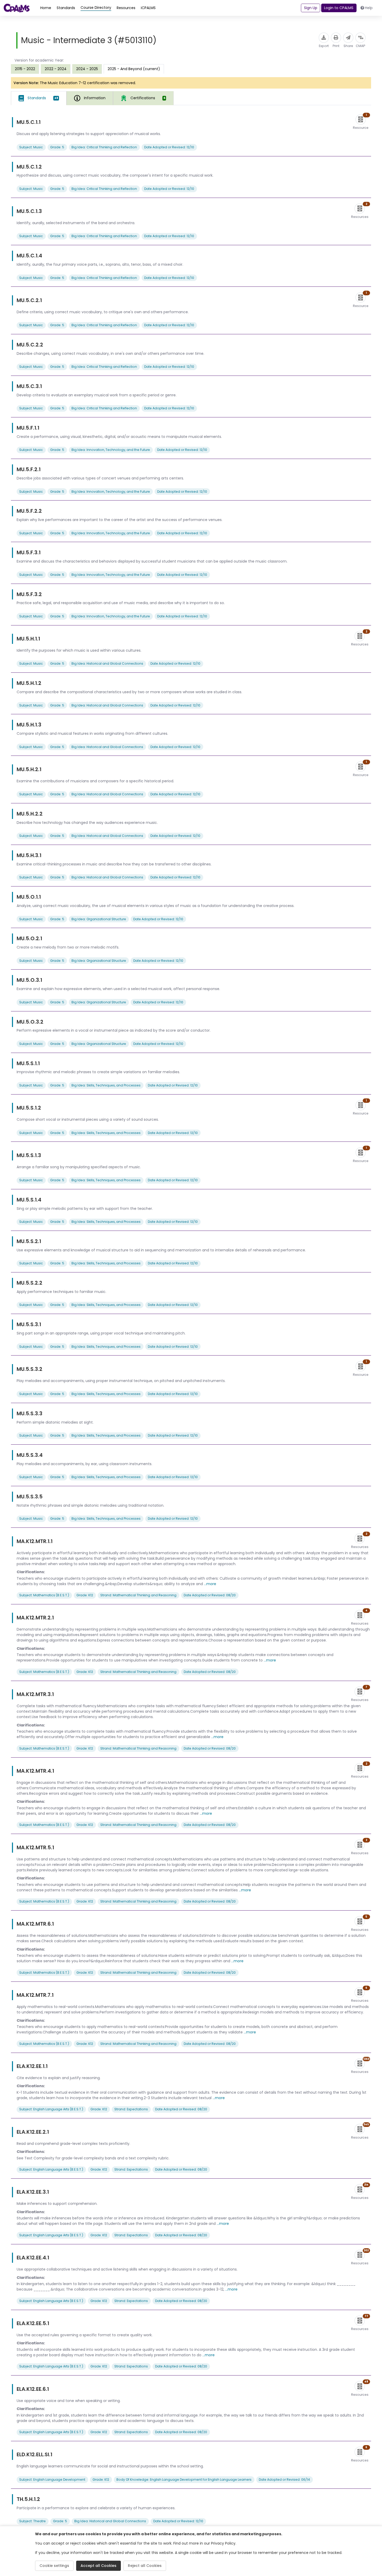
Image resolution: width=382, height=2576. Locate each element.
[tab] (39, 98)
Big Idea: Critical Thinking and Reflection (104, 147)
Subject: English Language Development (52, 2480)
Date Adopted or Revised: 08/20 (210, 1595)
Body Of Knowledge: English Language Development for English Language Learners (184, 2480)
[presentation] (25, 69)
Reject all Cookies (145, 2566)
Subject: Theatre (32, 2521)
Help (369, 8)
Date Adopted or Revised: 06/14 (284, 2480)
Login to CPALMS (339, 8)
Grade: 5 (57, 147)
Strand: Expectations (131, 2109)
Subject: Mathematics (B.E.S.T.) (44, 1595)
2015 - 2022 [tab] (25, 69)
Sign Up (311, 8)
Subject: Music (31, 147)
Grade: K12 (85, 1595)
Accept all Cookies (98, 2566)
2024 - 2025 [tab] (87, 69)
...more (210, 1584)
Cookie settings (54, 2566)
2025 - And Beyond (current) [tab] (134, 69)
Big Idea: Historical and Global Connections (107, 663)
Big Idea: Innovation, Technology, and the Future (111, 450)
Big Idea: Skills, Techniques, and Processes (106, 1085)
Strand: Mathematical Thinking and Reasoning (138, 1595)
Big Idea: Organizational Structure (99, 919)
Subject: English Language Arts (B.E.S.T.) (51, 2109)
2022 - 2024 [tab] (56, 69)
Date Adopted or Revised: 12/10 (169, 147)
